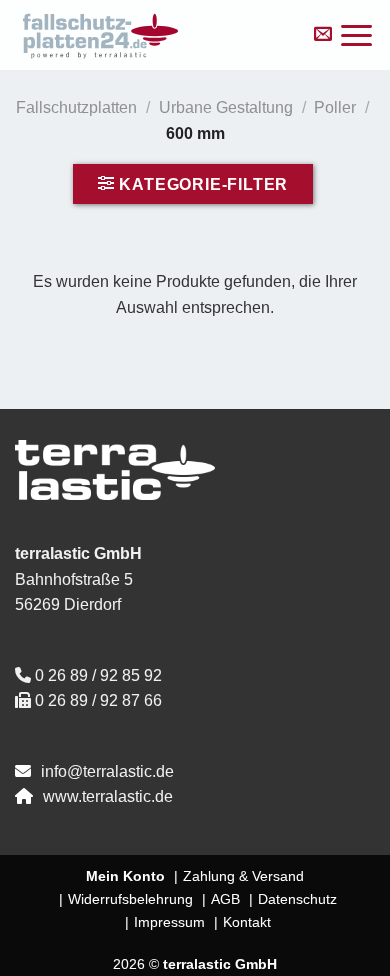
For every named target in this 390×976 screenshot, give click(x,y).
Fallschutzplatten (76, 107)
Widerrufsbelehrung (130, 899)
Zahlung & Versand (243, 876)
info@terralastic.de (107, 771)
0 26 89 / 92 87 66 (98, 700)
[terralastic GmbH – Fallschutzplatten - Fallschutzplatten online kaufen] (152, 35)
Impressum (169, 922)
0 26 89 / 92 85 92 (98, 675)
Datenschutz (297, 899)
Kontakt (247, 922)
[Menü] (356, 35)
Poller (335, 107)
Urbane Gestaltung (226, 107)
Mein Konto (125, 876)
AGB (225, 899)
